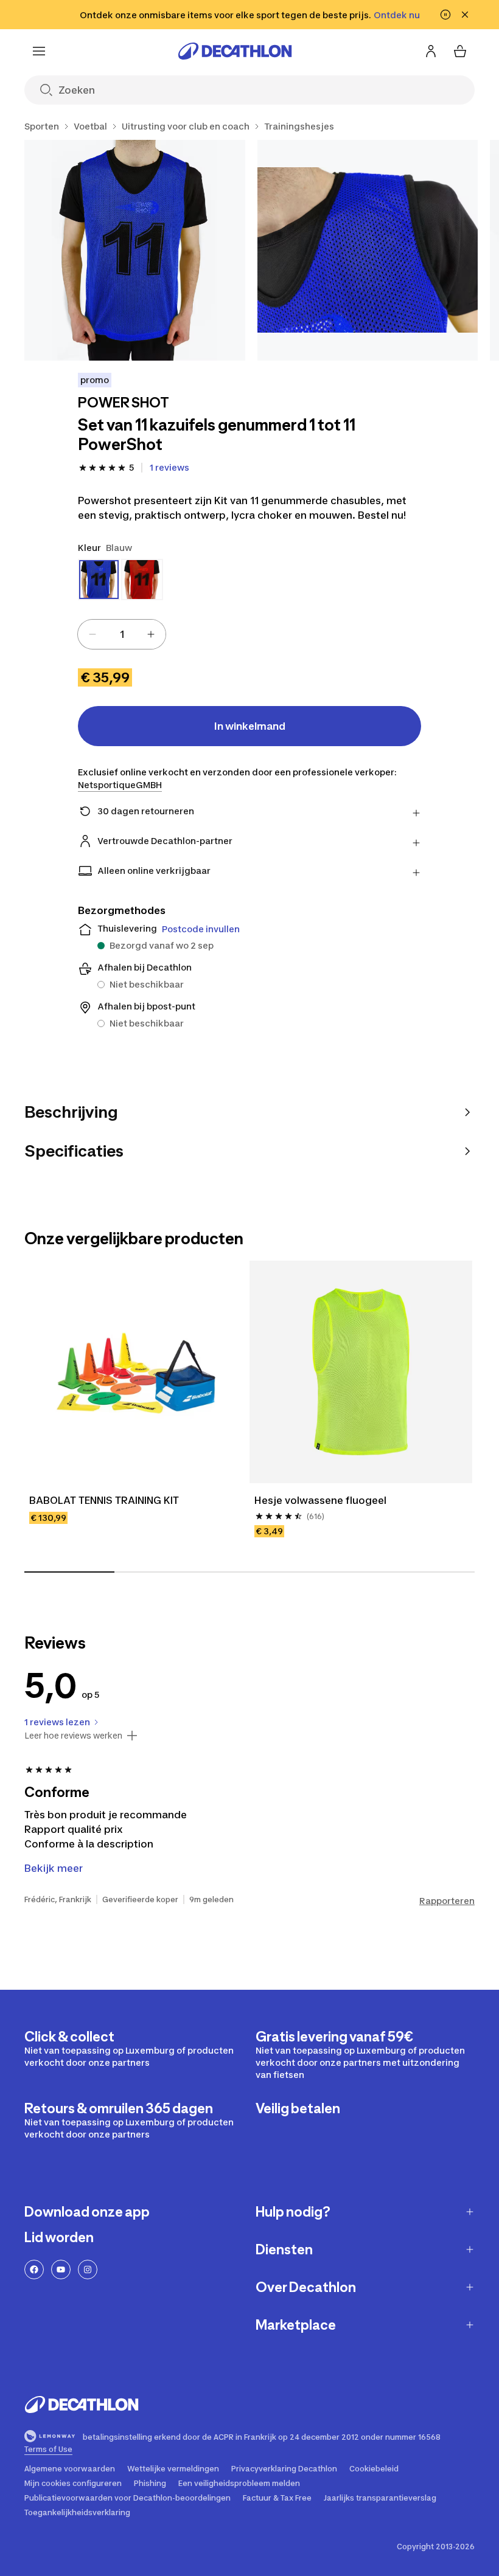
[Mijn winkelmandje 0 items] (460, 51)
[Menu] (39, 51)
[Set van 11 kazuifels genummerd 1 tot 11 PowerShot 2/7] (368, 250)
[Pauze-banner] (445, 15)
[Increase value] (151, 634)
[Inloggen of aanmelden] (431, 51)
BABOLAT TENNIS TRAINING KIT (104, 1500)
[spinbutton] (122, 634)
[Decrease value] (92, 634)
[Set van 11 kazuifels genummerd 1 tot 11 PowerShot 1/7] (135, 250)
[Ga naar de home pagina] (235, 51)
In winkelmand (250, 726)
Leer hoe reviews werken (73, 1736)
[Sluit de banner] (465, 15)
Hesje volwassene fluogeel (320, 1500)
